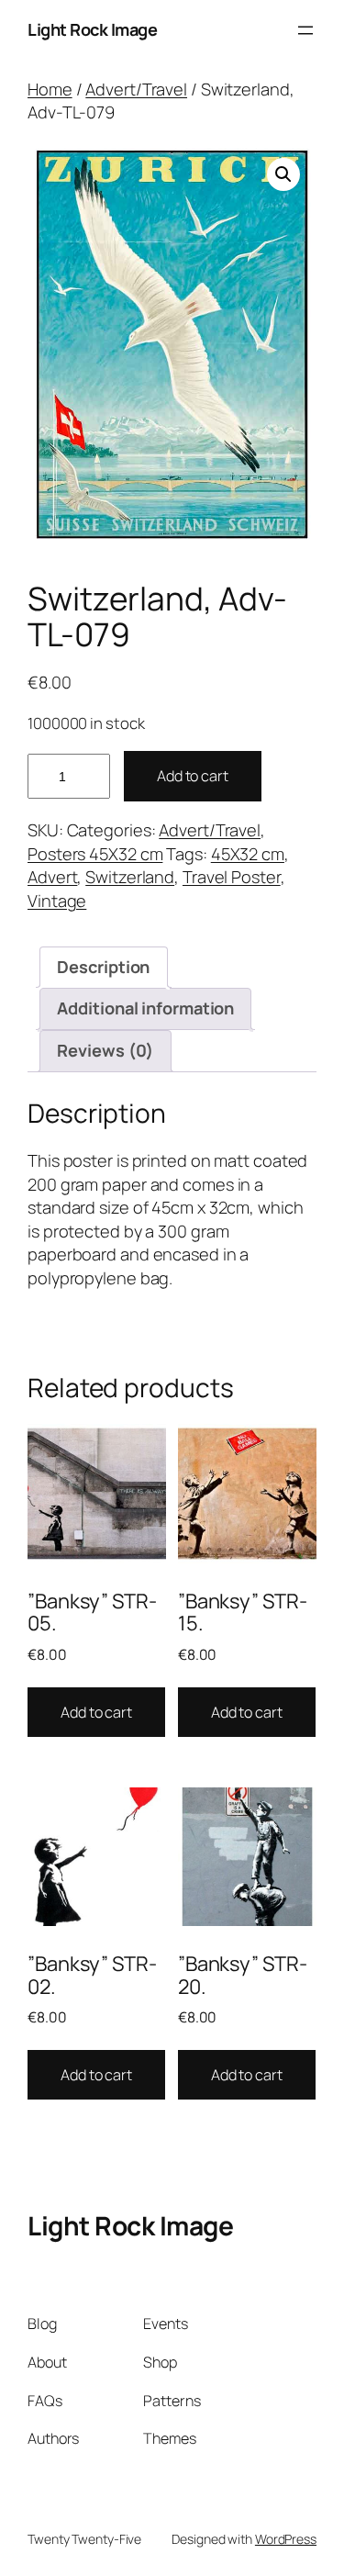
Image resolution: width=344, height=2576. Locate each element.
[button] (283, 174)
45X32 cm (248, 854)
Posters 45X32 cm (95, 854)
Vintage (57, 901)
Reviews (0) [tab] (105, 1050)
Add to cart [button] (96, 1712)
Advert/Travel (136, 89)
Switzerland (130, 877)
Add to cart (193, 776)
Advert (52, 877)
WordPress (286, 2539)
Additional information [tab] (145, 1008)
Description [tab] (103, 967)
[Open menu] (305, 30)
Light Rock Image (92, 29)
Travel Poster (232, 877)
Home (50, 89)
